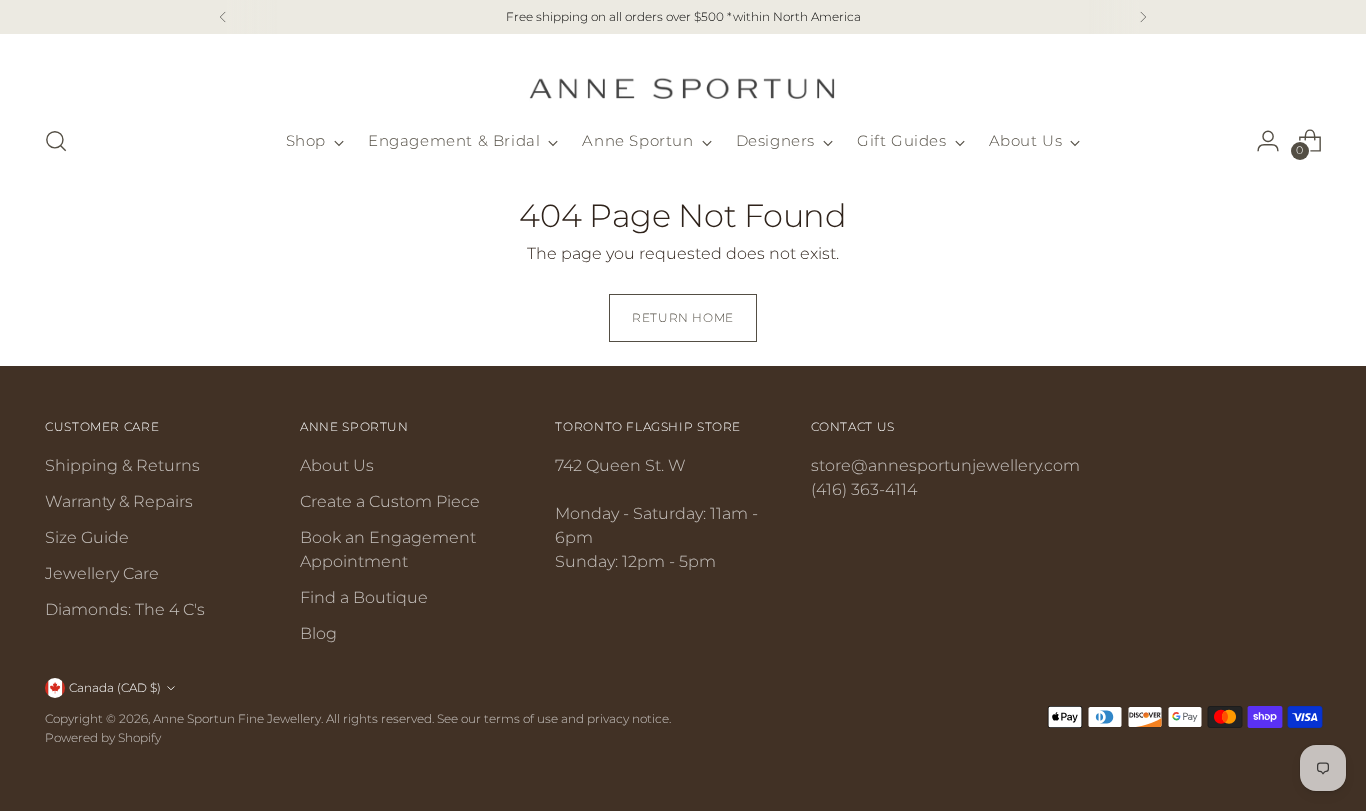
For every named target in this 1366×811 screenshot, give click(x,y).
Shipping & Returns (122, 465)
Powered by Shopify (103, 737)
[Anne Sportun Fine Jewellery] (683, 76)
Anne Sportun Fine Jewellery (237, 718)
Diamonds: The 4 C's (125, 609)
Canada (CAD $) (115, 687)
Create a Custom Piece (390, 501)
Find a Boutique (364, 597)
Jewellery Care (102, 573)
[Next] (1143, 17)
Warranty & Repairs (119, 501)
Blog (318, 633)
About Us (337, 465)
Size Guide (87, 537)
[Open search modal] (56, 141)
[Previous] (223, 17)
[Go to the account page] (1268, 141)
